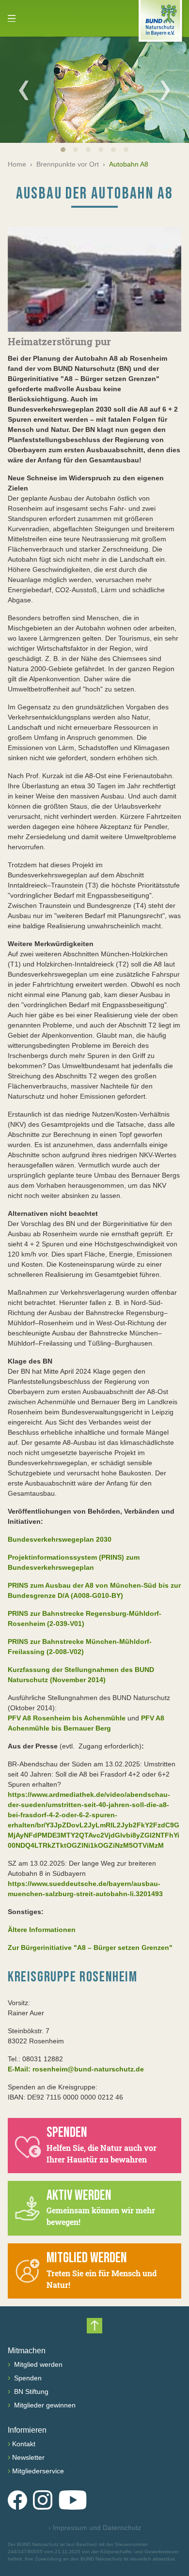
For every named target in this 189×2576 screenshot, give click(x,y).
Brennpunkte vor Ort (68, 164)
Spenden (27, 2378)
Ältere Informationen (42, 1930)
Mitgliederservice (38, 2471)
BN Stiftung (30, 2392)
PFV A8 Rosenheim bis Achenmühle (67, 1718)
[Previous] (24, 90)
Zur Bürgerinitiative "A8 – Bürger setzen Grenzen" (90, 1947)
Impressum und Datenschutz (95, 2528)
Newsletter (28, 2457)
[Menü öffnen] (12, 18)
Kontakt (24, 2444)
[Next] (165, 90)
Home (17, 164)
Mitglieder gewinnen (44, 2405)
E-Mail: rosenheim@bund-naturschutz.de (76, 2069)
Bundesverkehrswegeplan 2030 (60, 1539)
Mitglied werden (37, 2364)
